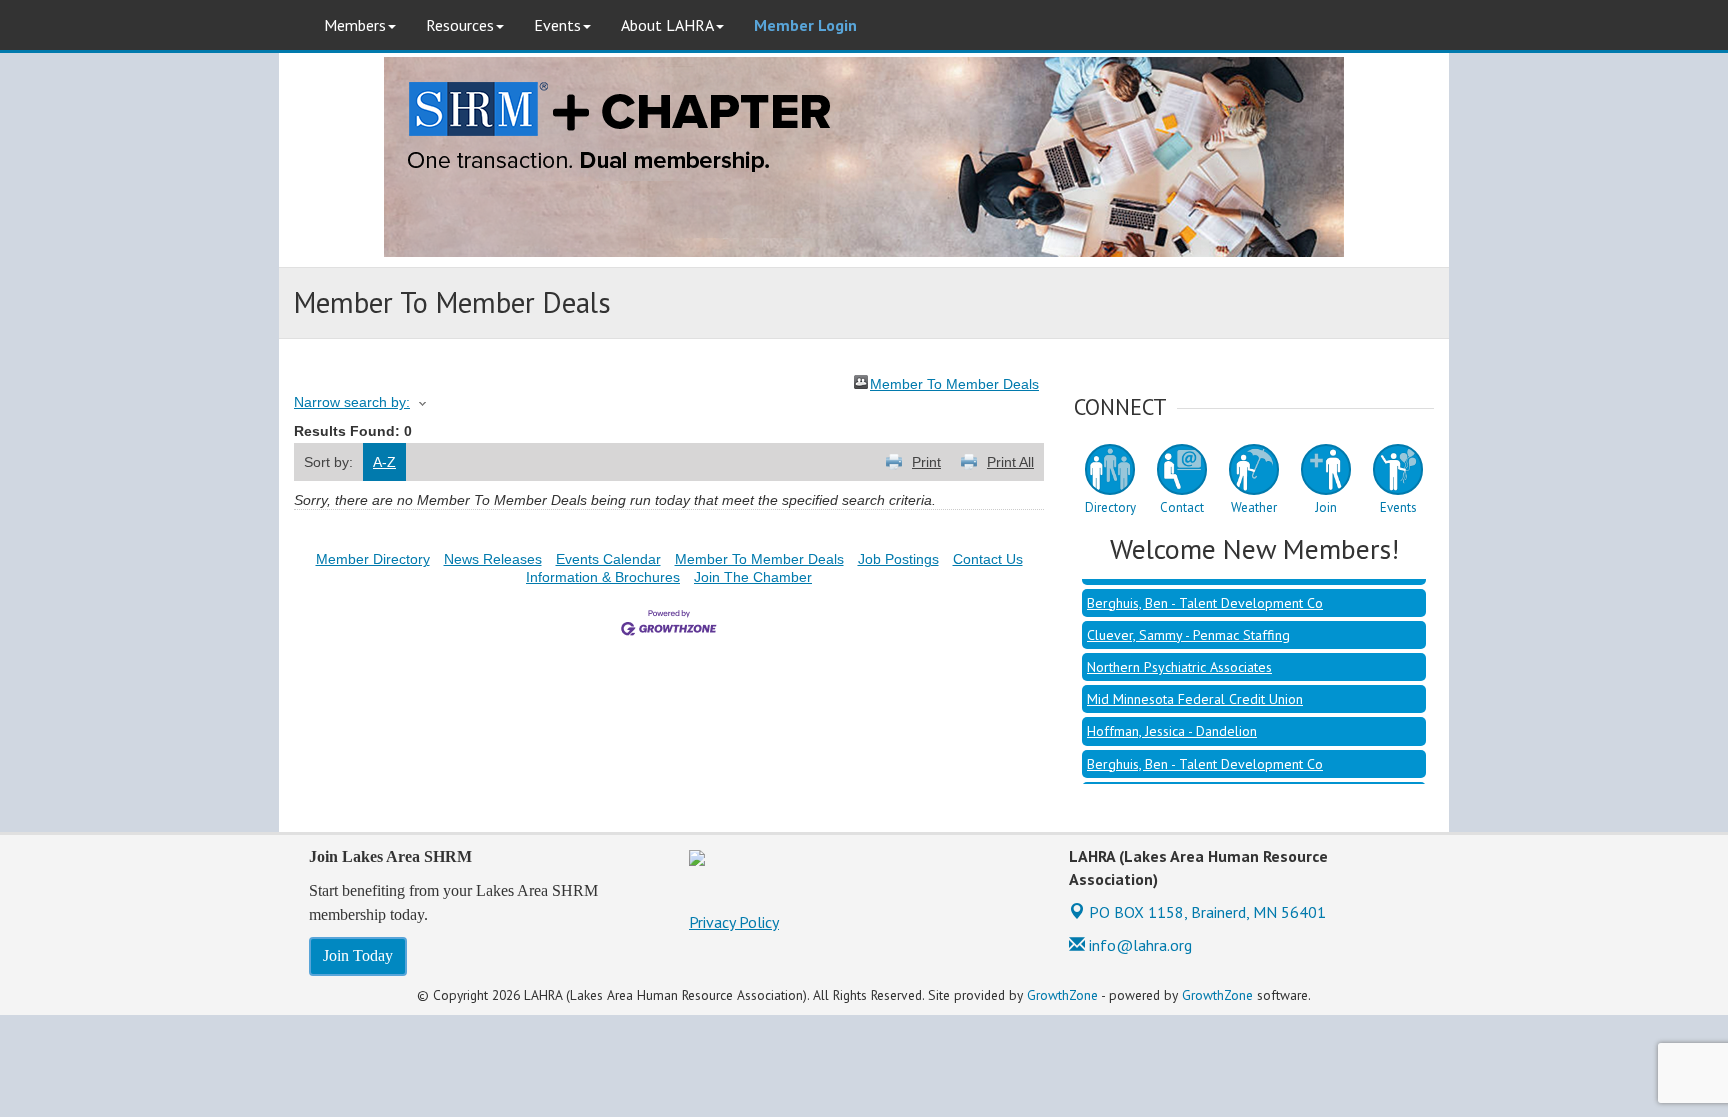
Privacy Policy (734, 922)
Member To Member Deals (954, 382)
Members (355, 25)
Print (926, 462)
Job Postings (898, 559)
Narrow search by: (352, 402)
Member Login (805, 25)
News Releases (493, 559)
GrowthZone (1062, 995)
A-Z (384, 462)
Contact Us (988, 559)
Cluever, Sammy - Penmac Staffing (1188, 622)
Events (557, 25)
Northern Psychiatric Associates (1179, 654)
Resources (460, 25)
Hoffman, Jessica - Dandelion (1172, 718)
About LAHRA (667, 25)
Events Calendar (608, 559)
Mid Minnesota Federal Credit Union (1195, 686)
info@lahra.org (1138, 945)
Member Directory (373, 559)
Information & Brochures (603, 577)
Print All (1010, 462)
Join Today (358, 955)
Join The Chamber (753, 577)
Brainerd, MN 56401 (1207, 912)
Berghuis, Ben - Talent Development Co (1205, 590)
